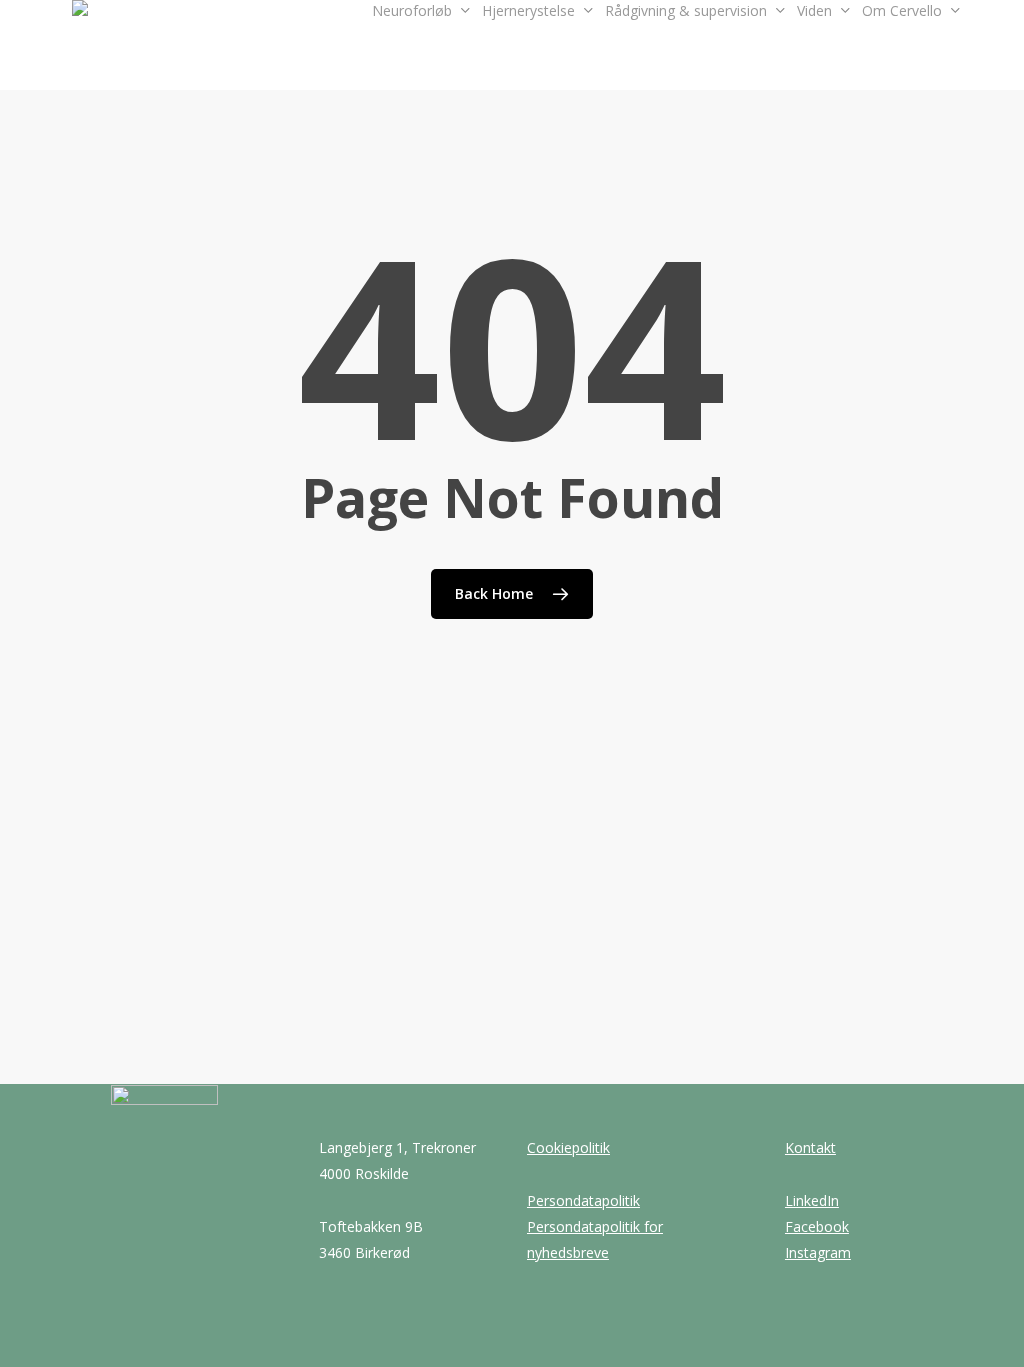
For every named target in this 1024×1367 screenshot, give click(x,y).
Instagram (818, 1252)
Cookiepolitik (568, 1147)
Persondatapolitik (583, 1200)
